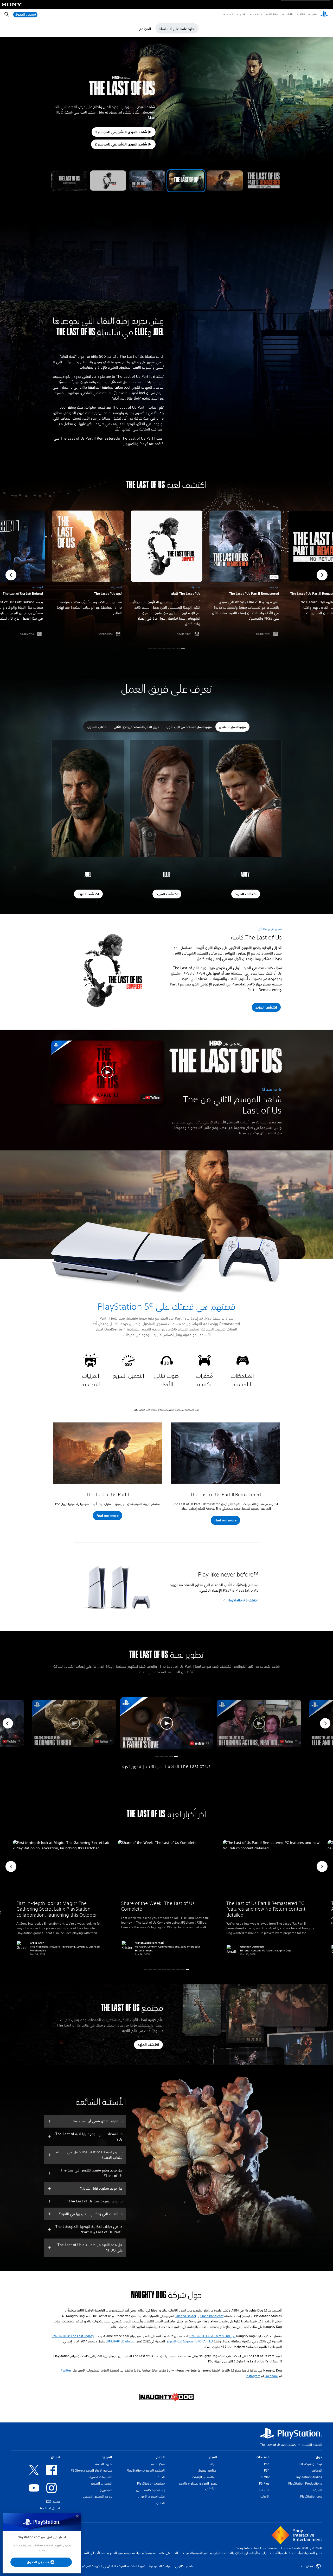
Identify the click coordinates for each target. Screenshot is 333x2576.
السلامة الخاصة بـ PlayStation (146, 2470)
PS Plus (274, 14)
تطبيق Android (50, 2508)
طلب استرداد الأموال (152, 2496)
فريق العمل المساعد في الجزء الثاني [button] (136, 727)
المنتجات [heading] (263, 2457)
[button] (69, 181)
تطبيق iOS (53, 2502)
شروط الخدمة (104, 2464)
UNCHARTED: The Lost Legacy (73, 2336)
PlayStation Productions (305, 2483)
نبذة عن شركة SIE (311, 2464)
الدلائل (161, 2503)
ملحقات (258, 14)
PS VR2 (265, 2477)
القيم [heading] (213, 2457)
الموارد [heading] (107, 2457)
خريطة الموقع (91, 2566)
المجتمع (145, 29)
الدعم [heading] (160, 2457)
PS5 (267, 2464)
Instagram (253, 2376)
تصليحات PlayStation (151, 2483)
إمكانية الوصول (208, 2470)
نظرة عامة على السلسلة (177, 29)
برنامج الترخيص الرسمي (98, 2496)
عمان (309, 2566)
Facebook (271, 2376)
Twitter (66, 2370)
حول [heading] (319, 2457)
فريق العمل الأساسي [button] (232, 727)
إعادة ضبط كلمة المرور (150, 2490)
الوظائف (317, 2470)
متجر (314, 14)
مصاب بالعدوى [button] (97, 727)
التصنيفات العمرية (101, 2477)
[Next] (325, 1723)
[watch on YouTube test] (151, 1098)
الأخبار (243, 14)
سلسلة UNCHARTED (121, 2341)
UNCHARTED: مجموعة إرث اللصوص (189, 2341)
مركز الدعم (158, 2464)
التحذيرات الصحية (102, 2483)
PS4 (267, 2470)
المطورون (106, 2490)
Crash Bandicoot (212, 2316)
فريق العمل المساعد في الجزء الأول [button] (189, 727)
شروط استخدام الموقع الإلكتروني (124, 2566)
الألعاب (289, 14)
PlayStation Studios (308, 2477)
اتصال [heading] (55, 2457)
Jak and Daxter (186, 2316)
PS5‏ (302, 14)
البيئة (214, 2464)
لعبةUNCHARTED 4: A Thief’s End (212, 2336)
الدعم (230, 14)
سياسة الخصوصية (160, 2566)
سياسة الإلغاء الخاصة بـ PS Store (91, 2470)
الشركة (318, 2490)
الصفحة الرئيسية (312, 2445)
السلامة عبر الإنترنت (205, 2477)
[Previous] (8, 1723)
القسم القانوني (185, 2566)
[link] (167, 575)
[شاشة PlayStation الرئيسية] (324, 15)
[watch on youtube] (199, 1743)
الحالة (161, 2477)
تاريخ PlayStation (311, 2496)
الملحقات (264, 2490)
